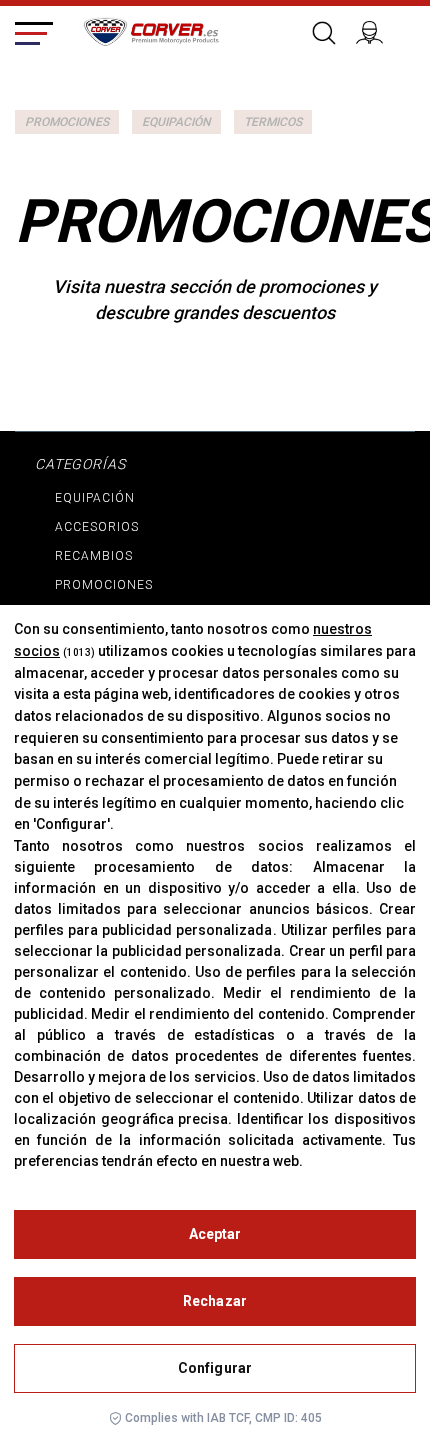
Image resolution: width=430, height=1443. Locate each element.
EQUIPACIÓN (176, 122)
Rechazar (215, 1301)
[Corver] (151, 29)
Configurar (215, 1368)
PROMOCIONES (67, 122)
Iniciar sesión (378, 30)
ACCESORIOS (97, 527)
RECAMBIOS (94, 556)
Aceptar (215, 1234)
